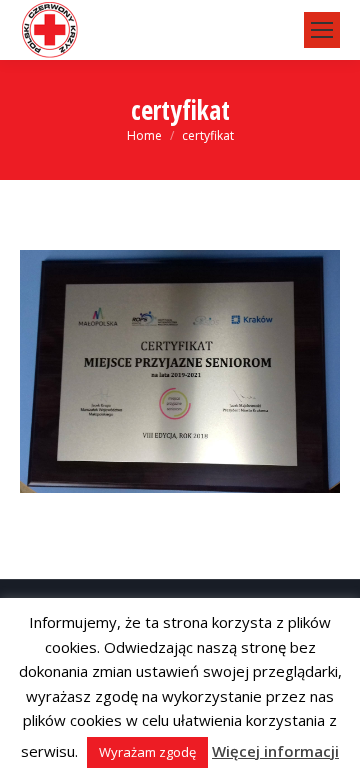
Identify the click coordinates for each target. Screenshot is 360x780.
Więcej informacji (275, 751)
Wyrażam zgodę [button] (147, 752)
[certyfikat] (180, 371)
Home (144, 135)
